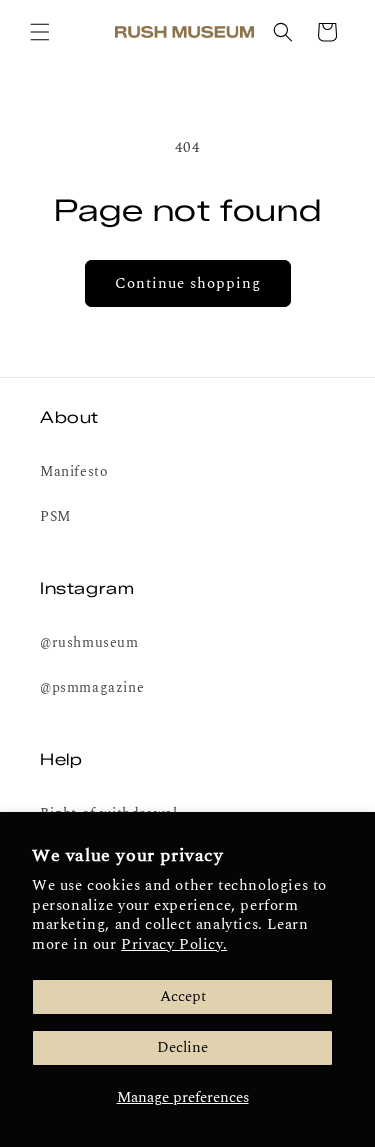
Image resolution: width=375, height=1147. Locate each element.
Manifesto (74, 471)
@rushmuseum (89, 642)
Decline (182, 1047)
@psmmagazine (92, 687)
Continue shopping (188, 283)
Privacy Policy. (174, 944)
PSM (55, 516)
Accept (183, 996)
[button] (40, 32)
